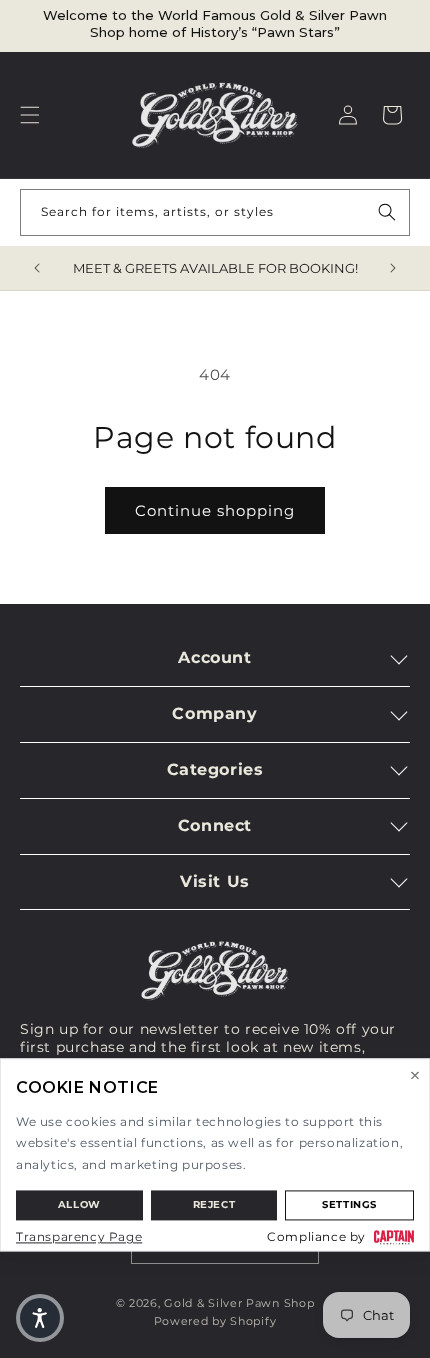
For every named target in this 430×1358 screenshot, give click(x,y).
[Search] (387, 212)
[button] (30, 115)
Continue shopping (215, 510)
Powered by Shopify (215, 1321)
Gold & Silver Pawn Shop (239, 1303)
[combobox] (215, 212)
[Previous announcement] (37, 268)
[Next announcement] (393, 268)
